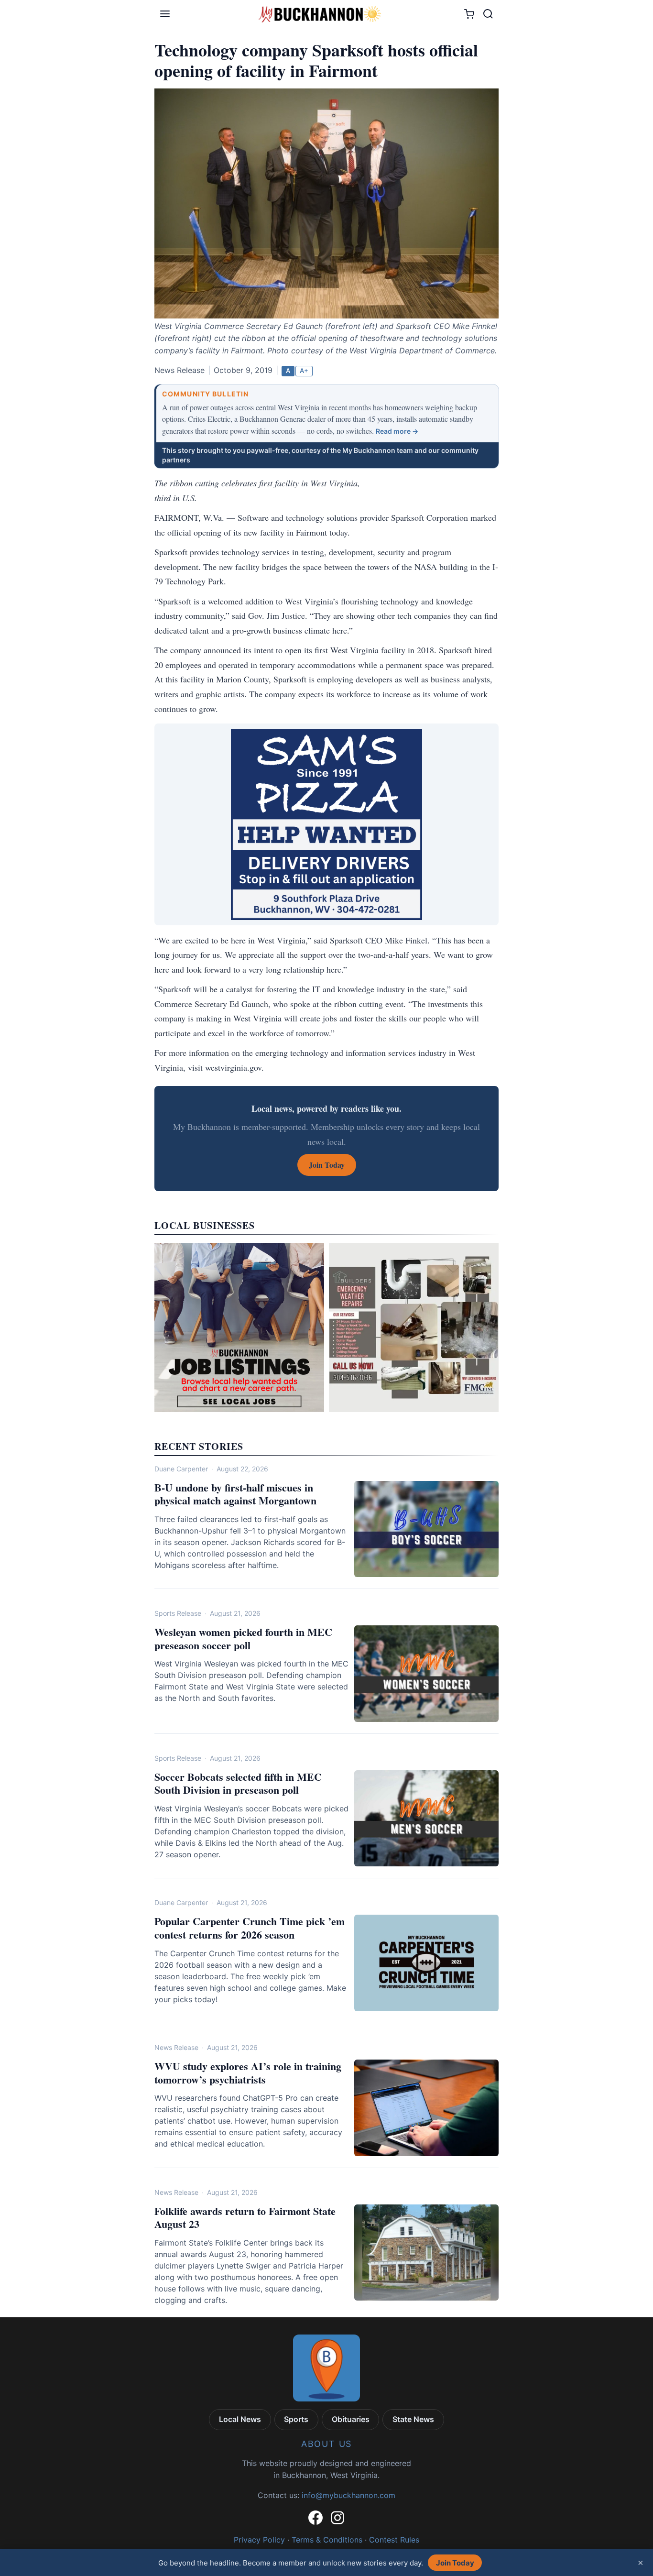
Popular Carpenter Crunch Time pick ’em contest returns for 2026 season (250, 1928)
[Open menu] (165, 14)
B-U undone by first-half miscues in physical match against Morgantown (235, 1494)
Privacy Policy (259, 2540)
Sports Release (178, 1613)
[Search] (488, 14)
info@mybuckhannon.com (348, 2495)
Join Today (455, 2563)
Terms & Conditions (327, 2540)
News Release (176, 2047)
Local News (240, 2419)
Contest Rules (394, 2540)
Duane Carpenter (181, 1469)
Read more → (397, 431)
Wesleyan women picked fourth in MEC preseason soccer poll (243, 1639)
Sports (296, 2419)
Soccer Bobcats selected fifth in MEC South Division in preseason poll (238, 1783)
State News (413, 2419)
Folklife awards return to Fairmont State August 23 (245, 2218)
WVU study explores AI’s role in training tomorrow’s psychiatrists (248, 2073)
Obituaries (351, 2419)
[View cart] (469, 14)
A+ (304, 371)
